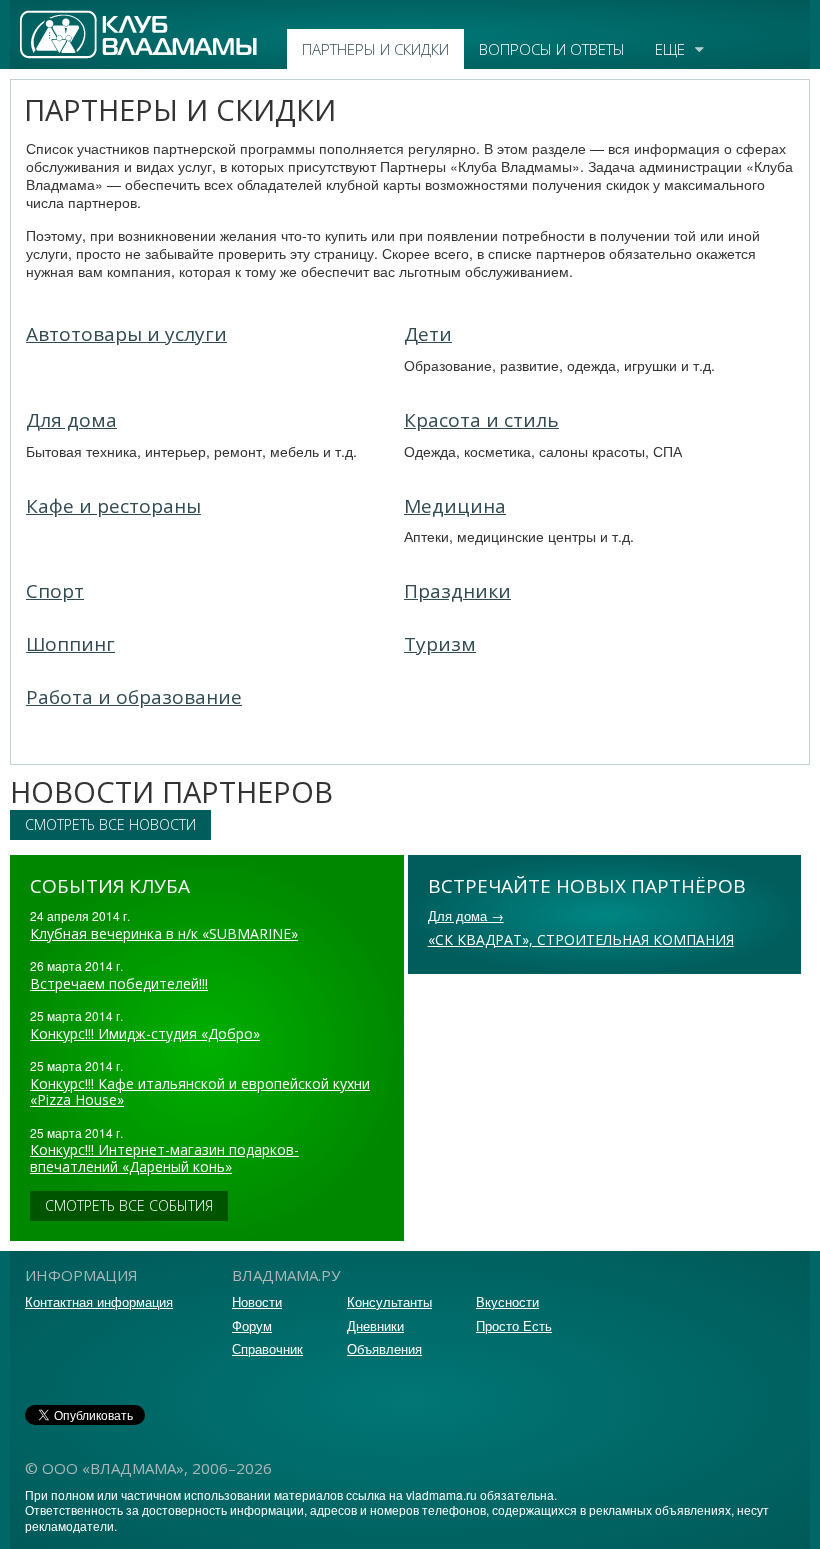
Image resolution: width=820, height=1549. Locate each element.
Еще (670, 49)
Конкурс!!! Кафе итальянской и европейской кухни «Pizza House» (200, 1092)
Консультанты (389, 1301)
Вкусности (507, 1301)
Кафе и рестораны (113, 506)
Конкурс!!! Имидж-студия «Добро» (145, 1033)
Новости (257, 1301)
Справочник (267, 1348)
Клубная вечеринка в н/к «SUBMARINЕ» (164, 933)
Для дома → (466, 915)
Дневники (375, 1325)
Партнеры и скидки (375, 49)
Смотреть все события (129, 1205)
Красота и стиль (481, 420)
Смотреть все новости (110, 824)
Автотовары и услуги (126, 334)
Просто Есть (514, 1325)
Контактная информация (99, 1301)
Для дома (71, 420)
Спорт (55, 591)
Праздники (457, 591)
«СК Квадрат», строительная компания (581, 939)
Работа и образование (134, 697)
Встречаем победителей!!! (119, 983)
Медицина (455, 506)
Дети (428, 334)
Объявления (384, 1348)
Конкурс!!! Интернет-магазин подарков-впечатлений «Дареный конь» (164, 1158)
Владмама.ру (64, 19)
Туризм (440, 644)
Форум (252, 1325)
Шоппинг (70, 644)
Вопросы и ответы (552, 49)
